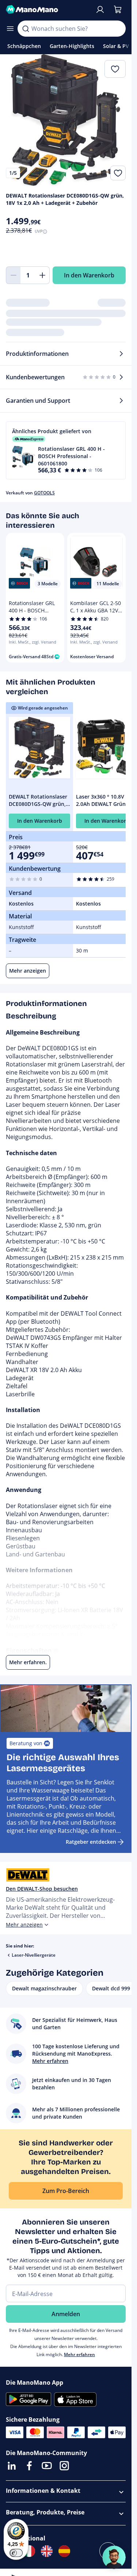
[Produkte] (10, 29)
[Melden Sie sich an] (100, 10)
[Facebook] (29, 2466)
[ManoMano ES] (64, 2551)
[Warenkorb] (118, 10)
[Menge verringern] (13, 275)
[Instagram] (64, 2466)
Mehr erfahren (79, 2354)
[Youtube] (47, 2466)
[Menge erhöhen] (42, 275)
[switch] (16, 2553)
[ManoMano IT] (29, 2551)
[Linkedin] (12, 2466)
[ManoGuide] (114, 2557)
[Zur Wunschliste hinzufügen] (118, 173)
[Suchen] (26, 29)
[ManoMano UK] (47, 2551)
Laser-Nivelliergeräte (34, 1955)
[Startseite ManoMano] (47, 10)
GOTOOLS (44, 493)
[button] (66, 450)
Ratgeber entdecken (91, 1842)
